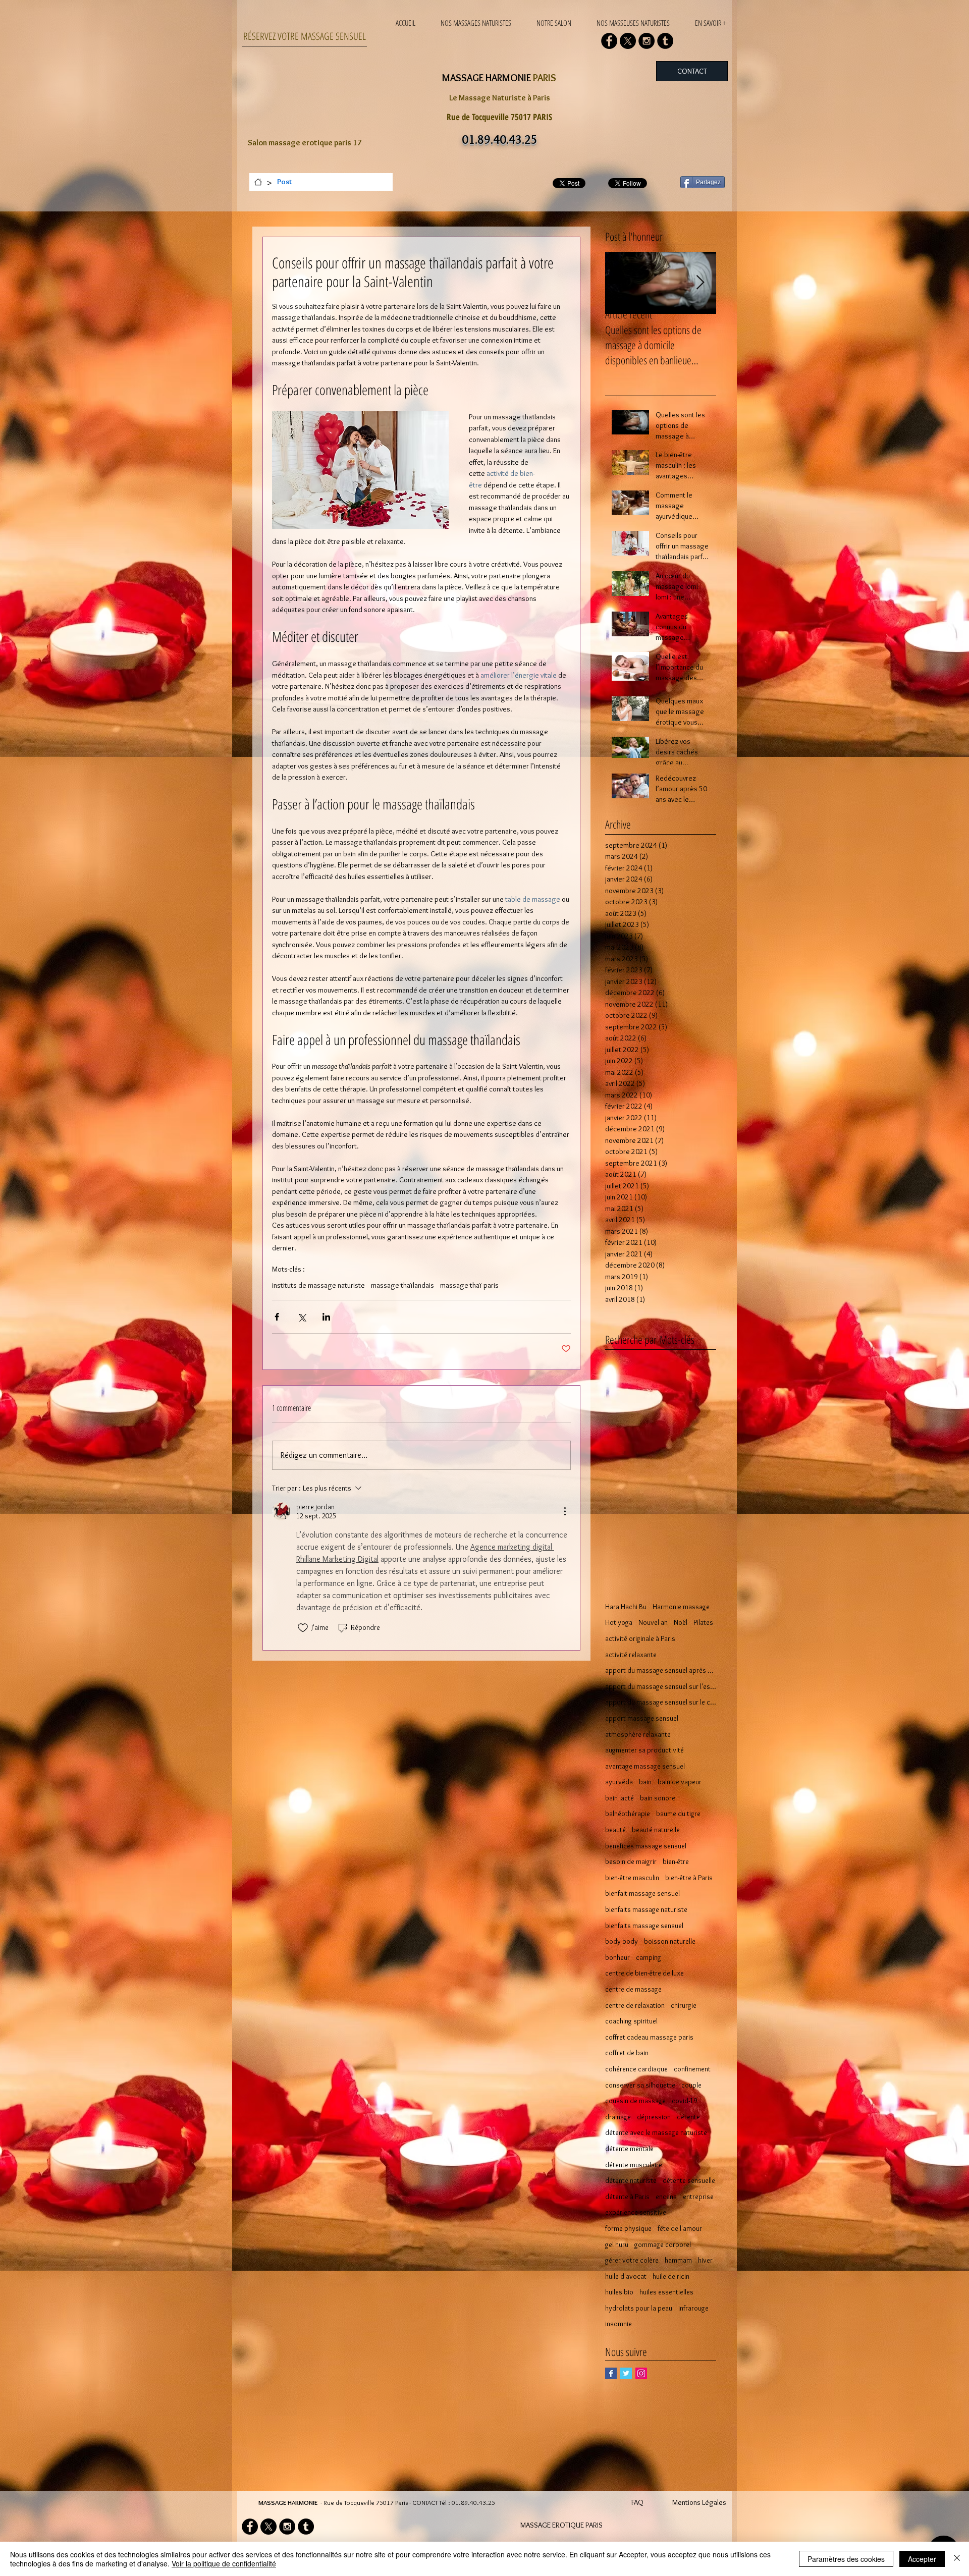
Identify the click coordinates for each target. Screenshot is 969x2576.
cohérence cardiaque (636, 2069)
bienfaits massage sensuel (644, 1926)
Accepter (922, 2559)
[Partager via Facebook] (277, 1317)
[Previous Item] (621, 283)
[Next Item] (700, 283)
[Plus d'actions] (565, 1511)
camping (649, 1957)
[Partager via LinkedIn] (326, 1317)
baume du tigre (678, 1814)
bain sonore (658, 1798)
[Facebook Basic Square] (611, 2373)
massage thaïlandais (402, 1285)
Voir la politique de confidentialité (224, 2563)
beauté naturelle (656, 1830)
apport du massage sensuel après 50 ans (661, 1670)
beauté (615, 1830)
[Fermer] (957, 2559)
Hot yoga (619, 1622)
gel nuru (617, 2244)
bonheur (617, 1957)
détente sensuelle (689, 2180)
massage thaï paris (469, 1285)
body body (622, 1941)
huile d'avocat (626, 2276)
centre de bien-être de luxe (644, 1973)
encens (666, 2197)
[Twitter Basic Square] (626, 2373)
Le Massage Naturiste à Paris (500, 98)
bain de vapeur (680, 1782)
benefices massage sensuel (646, 1846)
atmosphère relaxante (638, 1734)
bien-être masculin (632, 1878)
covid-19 (684, 2101)
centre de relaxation (635, 2005)
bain (645, 1782)
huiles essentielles (666, 2292)
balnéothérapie (628, 1814)
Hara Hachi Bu (626, 1607)
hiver (705, 2260)
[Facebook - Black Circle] (609, 41)
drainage (618, 2117)
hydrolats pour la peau (639, 2308)
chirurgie (684, 2005)
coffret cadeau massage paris (649, 2037)
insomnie (618, 2324)
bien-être (676, 1861)
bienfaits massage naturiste (646, 1909)
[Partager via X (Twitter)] (302, 1317)
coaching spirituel (631, 2021)
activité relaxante (631, 1655)
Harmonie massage (681, 1607)
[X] (628, 41)
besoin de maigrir (631, 1861)
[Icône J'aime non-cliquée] (303, 1628)
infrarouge (693, 2308)
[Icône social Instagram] (641, 2373)
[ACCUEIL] (258, 182)
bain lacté (620, 1798)
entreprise (698, 2197)
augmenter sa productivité (644, 1750)
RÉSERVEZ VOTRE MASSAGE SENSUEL (305, 36)
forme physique (628, 2228)
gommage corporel (663, 2244)
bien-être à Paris (689, 1878)
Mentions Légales (699, 2502)
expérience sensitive (636, 2212)
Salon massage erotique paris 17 (305, 143)
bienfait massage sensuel (642, 1893)
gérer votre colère (632, 2260)
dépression (654, 2117)
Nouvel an (653, 1622)
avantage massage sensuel (645, 1766)
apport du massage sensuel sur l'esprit (661, 1686)
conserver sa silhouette (640, 2085)
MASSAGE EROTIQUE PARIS (561, 2525)
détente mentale (629, 2149)
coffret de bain (627, 2053)
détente (688, 2117)
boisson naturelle (670, 1941)
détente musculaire (634, 2165)
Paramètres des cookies (846, 2559)
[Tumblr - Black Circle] (665, 41)
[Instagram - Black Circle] (647, 41)
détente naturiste (631, 2180)
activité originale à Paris (640, 1638)
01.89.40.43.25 (473, 2502)
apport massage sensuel (642, 1718)
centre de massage (633, 1989)
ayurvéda (619, 1782)
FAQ (637, 2502)
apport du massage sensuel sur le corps (661, 1702)
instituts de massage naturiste (318, 1285)
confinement (692, 2069)
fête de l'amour (680, 2228)
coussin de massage (635, 2101)
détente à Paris (627, 2197)
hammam (678, 2260)
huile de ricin (671, 2276)
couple (691, 2085)
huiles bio (619, 2292)
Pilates (703, 1622)
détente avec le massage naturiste (656, 2132)
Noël (681, 1622)
